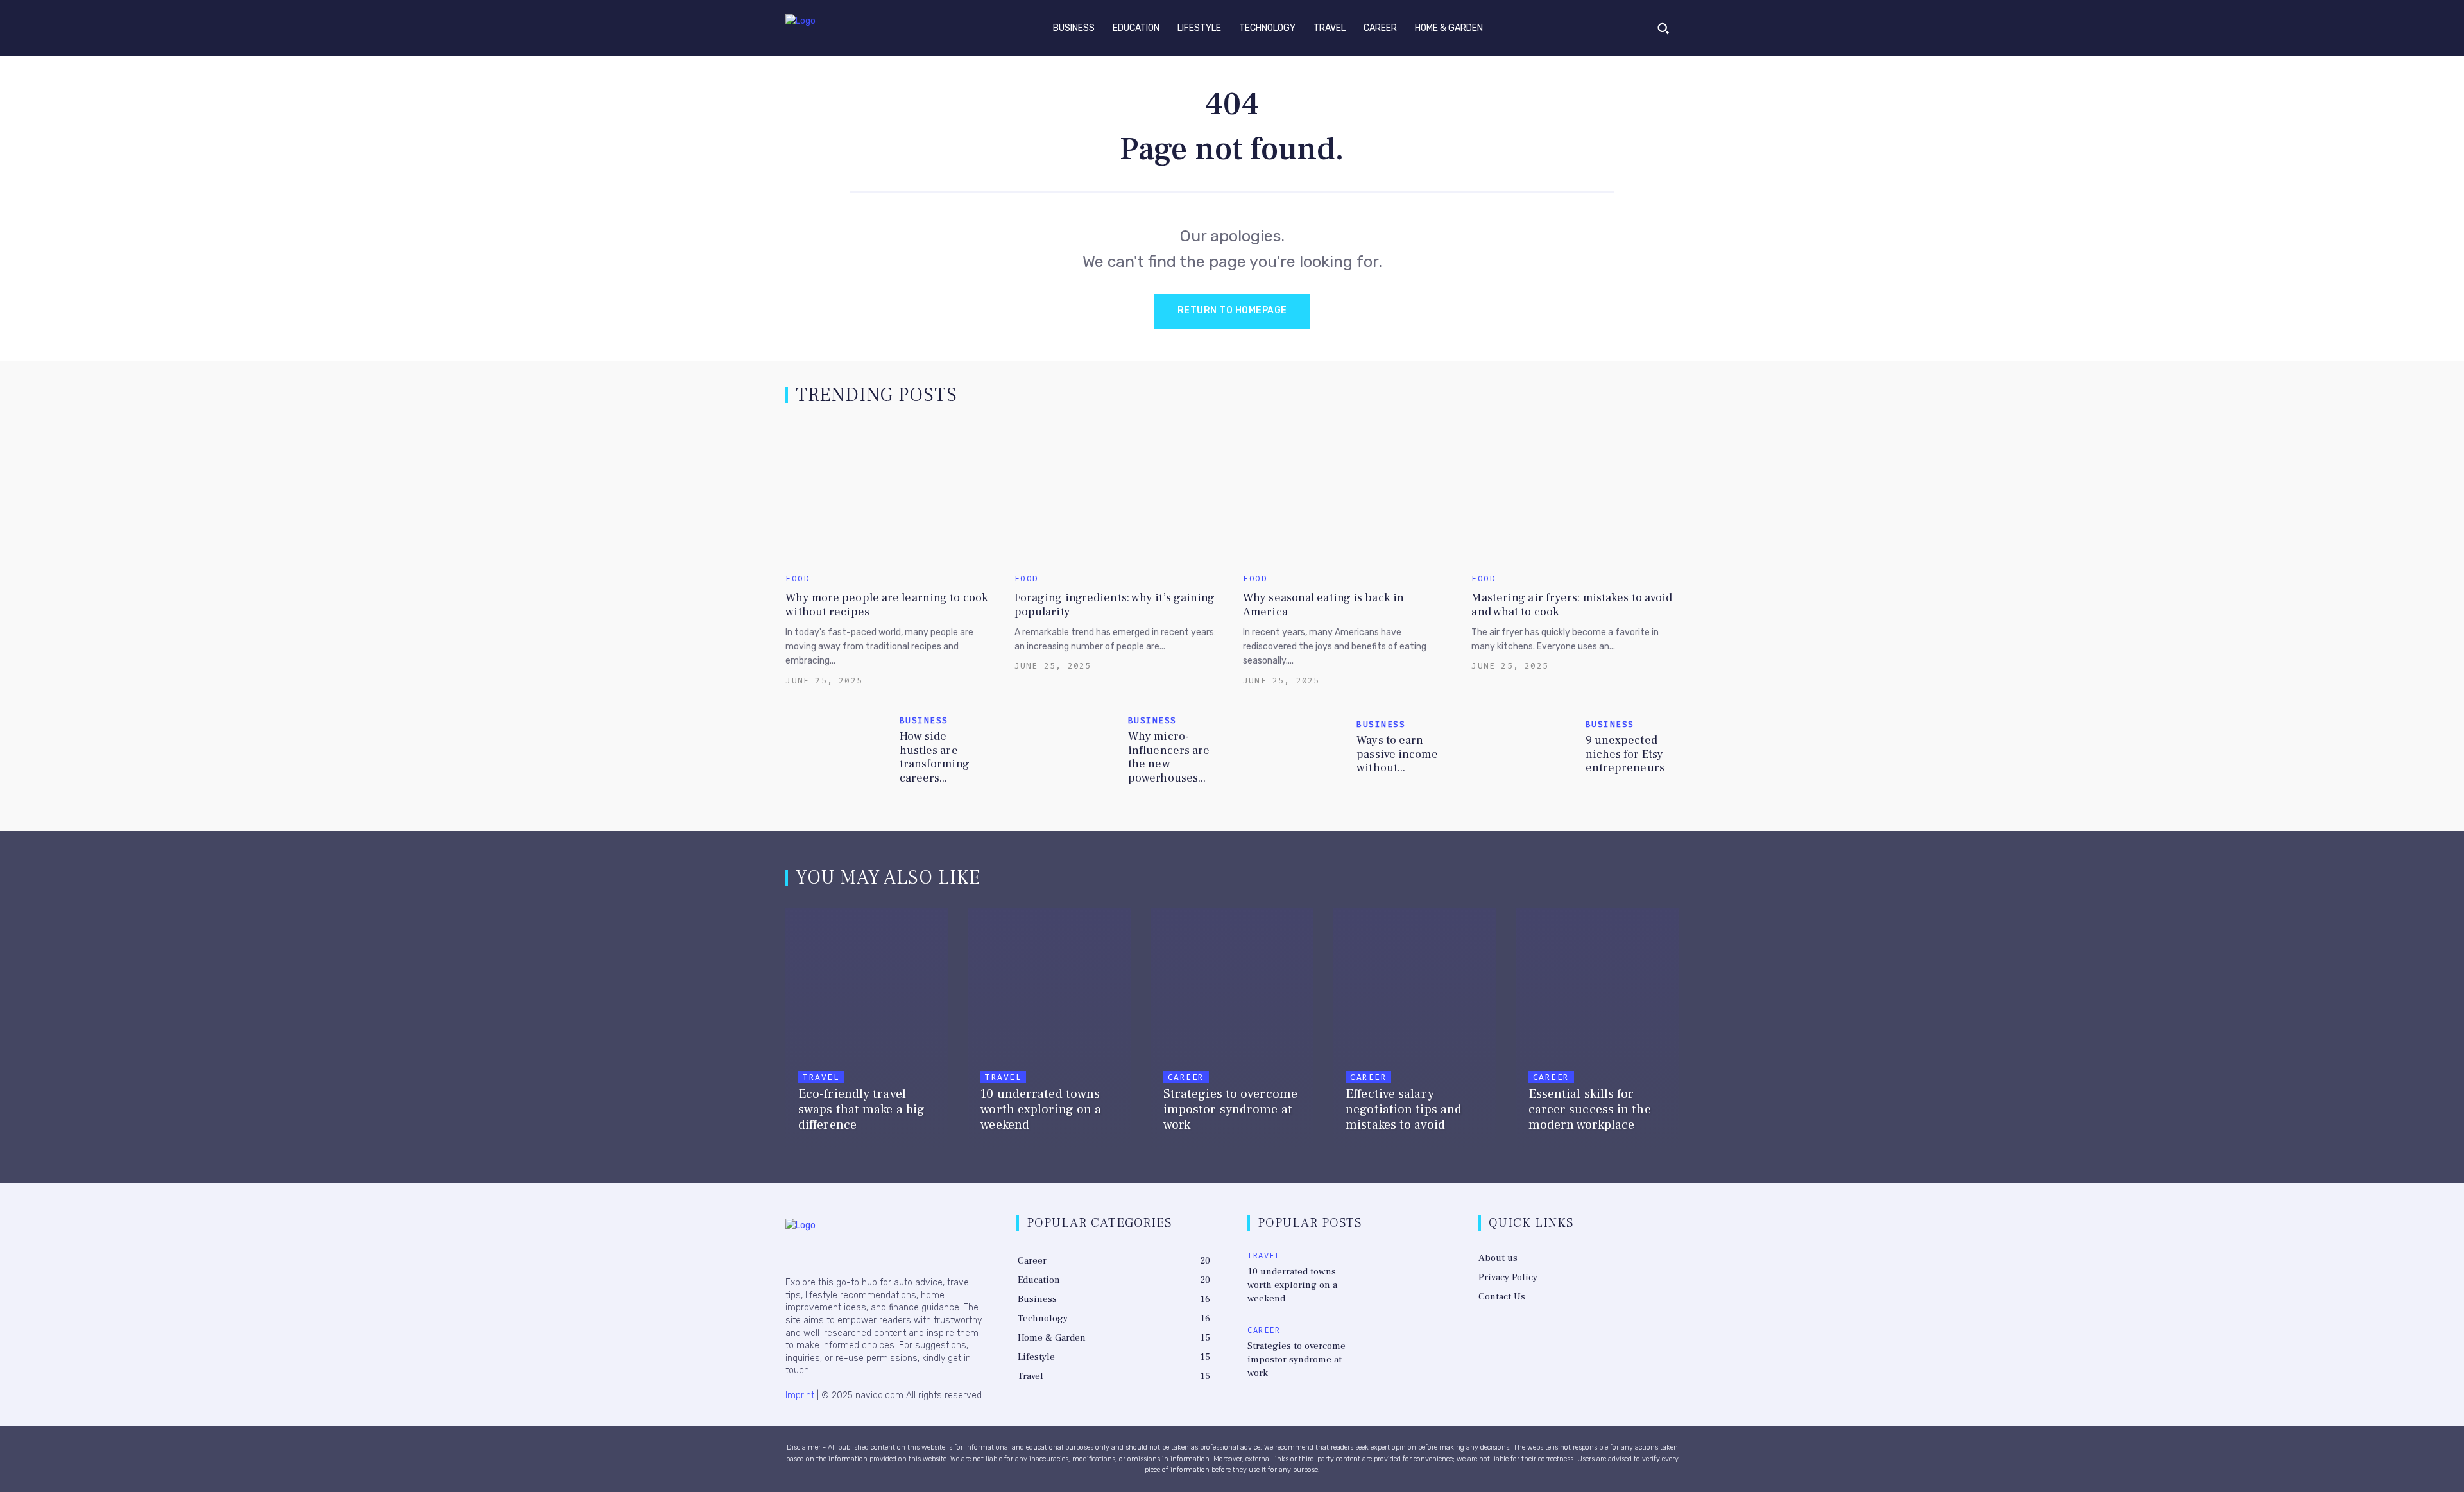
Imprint (800, 1395)
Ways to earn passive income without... (1397, 754)
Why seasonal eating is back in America (1323, 605)
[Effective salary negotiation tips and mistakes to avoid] (1414, 1031)
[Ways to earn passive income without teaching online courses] (1295, 750)
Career (1186, 1077)
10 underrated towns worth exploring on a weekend (1292, 1285)
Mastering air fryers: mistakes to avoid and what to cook (1572, 605)
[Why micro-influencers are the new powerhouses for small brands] (1066, 750)
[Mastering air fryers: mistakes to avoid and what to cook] (1575, 493)
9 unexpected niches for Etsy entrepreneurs (1625, 754)
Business (924, 720)
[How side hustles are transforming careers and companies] (837, 750)
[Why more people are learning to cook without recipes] (889, 493)
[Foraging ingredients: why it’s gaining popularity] (1118, 493)
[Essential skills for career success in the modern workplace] (1597, 1031)
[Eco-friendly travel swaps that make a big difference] (867, 1031)
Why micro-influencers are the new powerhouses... (1169, 757)
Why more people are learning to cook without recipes (887, 605)
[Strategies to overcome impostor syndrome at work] (1232, 1031)
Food (798, 579)
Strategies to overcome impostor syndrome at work (1296, 1359)
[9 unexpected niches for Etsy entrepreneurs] (1523, 750)
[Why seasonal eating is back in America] (1346, 493)
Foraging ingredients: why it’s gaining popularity (1115, 605)
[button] (1663, 28)
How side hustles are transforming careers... (935, 757)
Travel (821, 1077)
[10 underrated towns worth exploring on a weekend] (1049, 1031)
